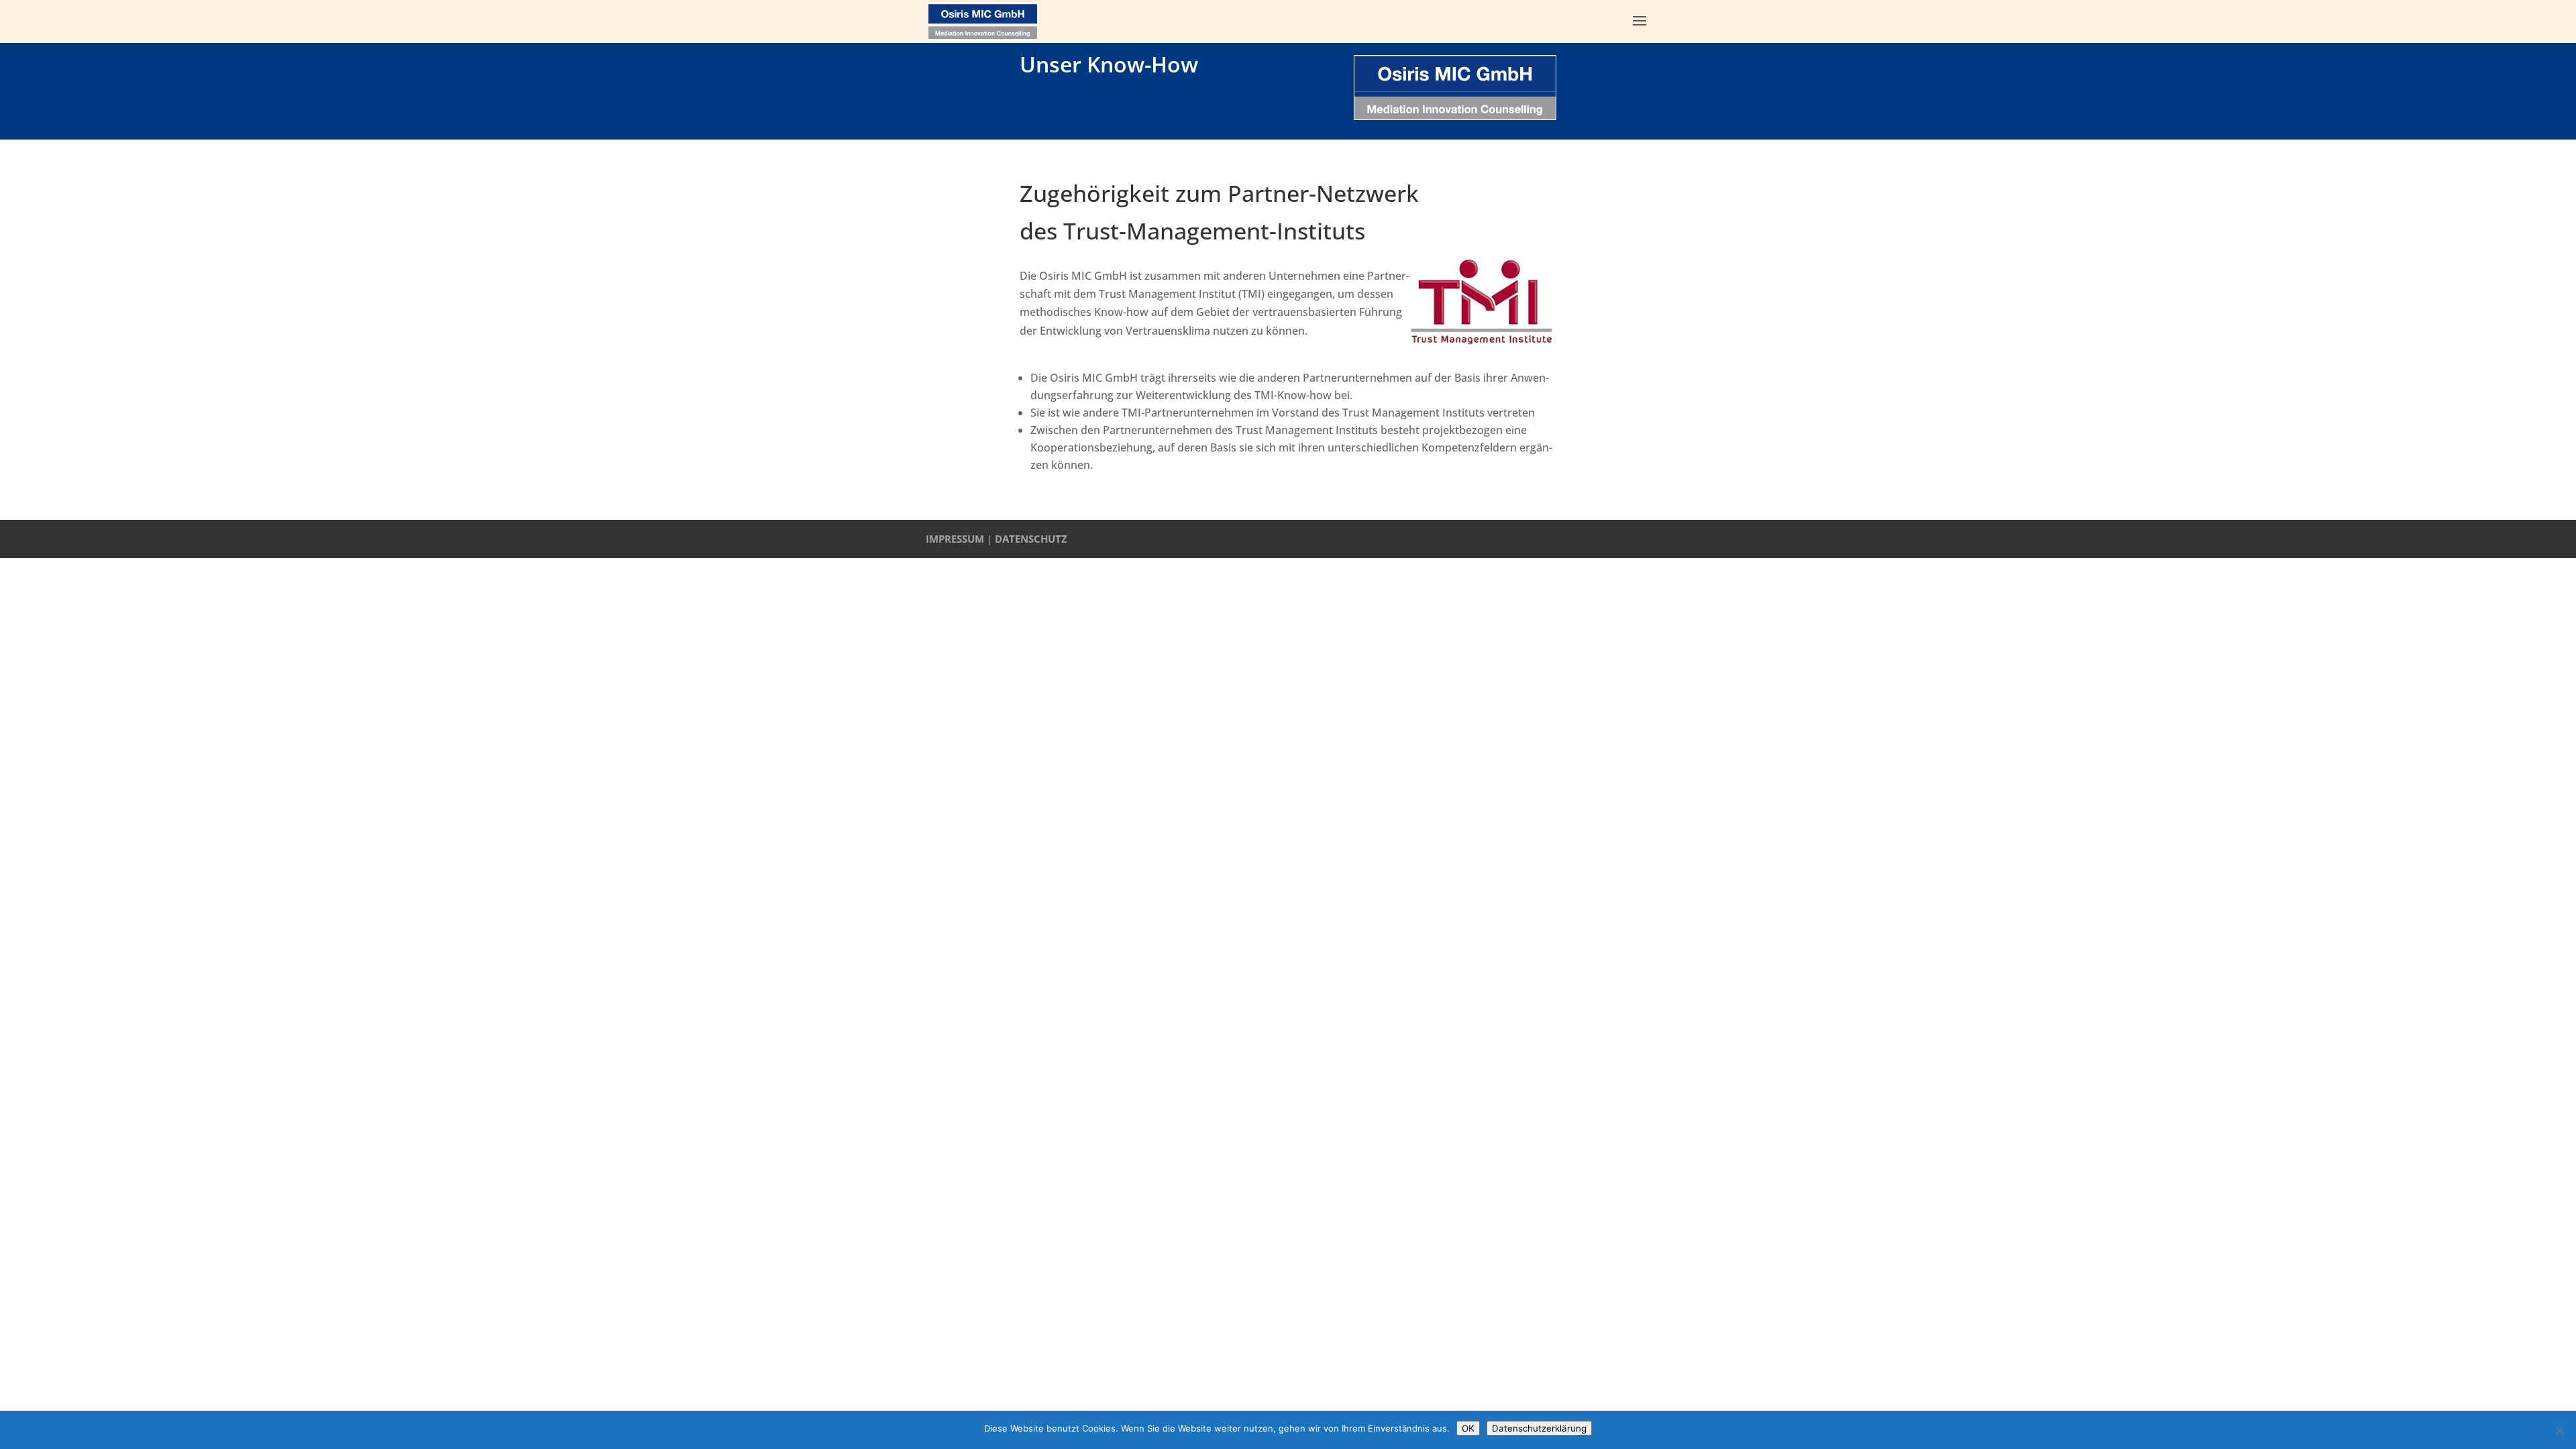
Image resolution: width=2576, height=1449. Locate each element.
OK (1468, 1428)
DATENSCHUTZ (1031, 539)
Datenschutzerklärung (1539, 1428)
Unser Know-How (1109, 64)
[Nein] (2559, 1430)
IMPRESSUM (955, 539)
